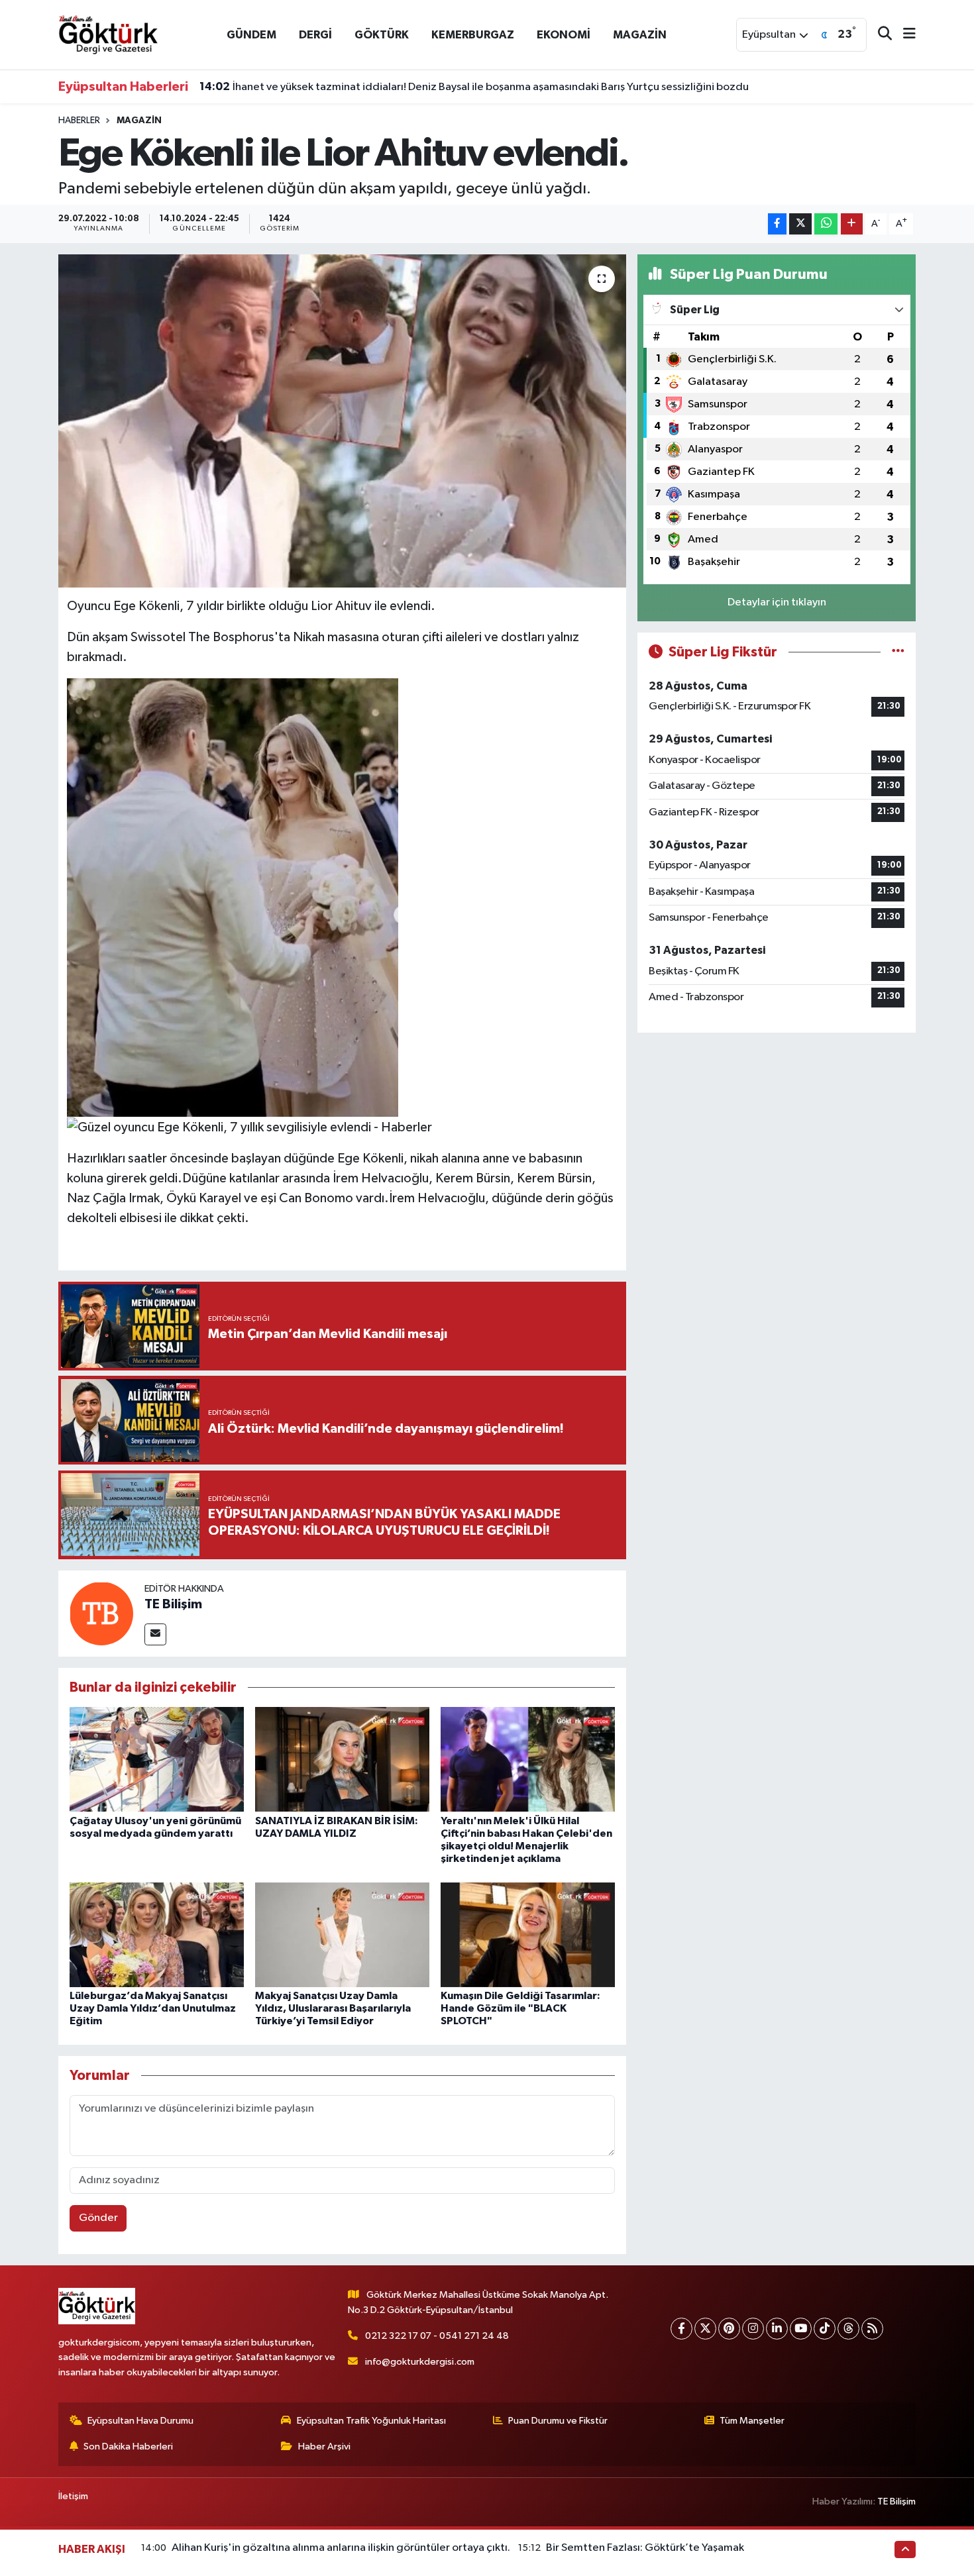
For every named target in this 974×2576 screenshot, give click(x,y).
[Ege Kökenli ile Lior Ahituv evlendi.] (342, 421)
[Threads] (848, 2329)
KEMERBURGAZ (473, 35)
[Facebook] (681, 2329)
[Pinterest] (729, 2329)
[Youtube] (801, 2329)
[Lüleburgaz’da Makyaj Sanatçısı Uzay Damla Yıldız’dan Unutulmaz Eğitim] (157, 1934)
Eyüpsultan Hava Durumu (140, 2421)
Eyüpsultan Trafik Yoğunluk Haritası (371, 2421)
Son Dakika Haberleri (128, 2447)
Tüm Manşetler (752, 2421)
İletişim (73, 2496)
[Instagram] (753, 2329)
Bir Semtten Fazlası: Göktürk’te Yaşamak (645, 2548)
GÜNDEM (251, 35)
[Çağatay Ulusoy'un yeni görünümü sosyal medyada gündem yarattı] (157, 1759)
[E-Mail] (155, 1634)
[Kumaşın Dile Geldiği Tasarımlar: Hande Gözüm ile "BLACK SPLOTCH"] (528, 1934)
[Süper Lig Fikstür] (898, 652)
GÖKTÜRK (382, 35)
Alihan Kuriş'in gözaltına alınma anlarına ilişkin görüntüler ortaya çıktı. (341, 2548)
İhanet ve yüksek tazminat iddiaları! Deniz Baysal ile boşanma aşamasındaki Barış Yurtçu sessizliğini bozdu (474, 87)
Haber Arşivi (324, 2447)
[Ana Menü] (904, 35)
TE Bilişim (173, 1604)
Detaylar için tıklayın (777, 602)
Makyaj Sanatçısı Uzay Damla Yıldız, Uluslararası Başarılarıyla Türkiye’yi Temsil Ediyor (333, 2008)
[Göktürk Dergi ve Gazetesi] (108, 34)
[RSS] (872, 2329)
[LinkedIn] (777, 2329)
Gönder (98, 2218)
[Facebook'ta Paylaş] (777, 224)
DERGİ (315, 35)
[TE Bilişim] (101, 1613)
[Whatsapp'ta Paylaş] (826, 224)
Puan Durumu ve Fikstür (558, 2421)
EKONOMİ (564, 35)
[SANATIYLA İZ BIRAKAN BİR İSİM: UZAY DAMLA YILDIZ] (342, 1759)
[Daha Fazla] (852, 224)
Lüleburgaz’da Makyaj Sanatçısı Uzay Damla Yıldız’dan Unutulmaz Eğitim (153, 2008)
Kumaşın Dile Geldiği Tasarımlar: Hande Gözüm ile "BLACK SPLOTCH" (520, 2008)
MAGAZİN (640, 35)
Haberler (79, 121)
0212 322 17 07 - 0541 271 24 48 (437, 2336)
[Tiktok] (825, 2329)
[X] (705, 2329)
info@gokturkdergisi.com (420, 2362)
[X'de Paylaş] (800, 224)
